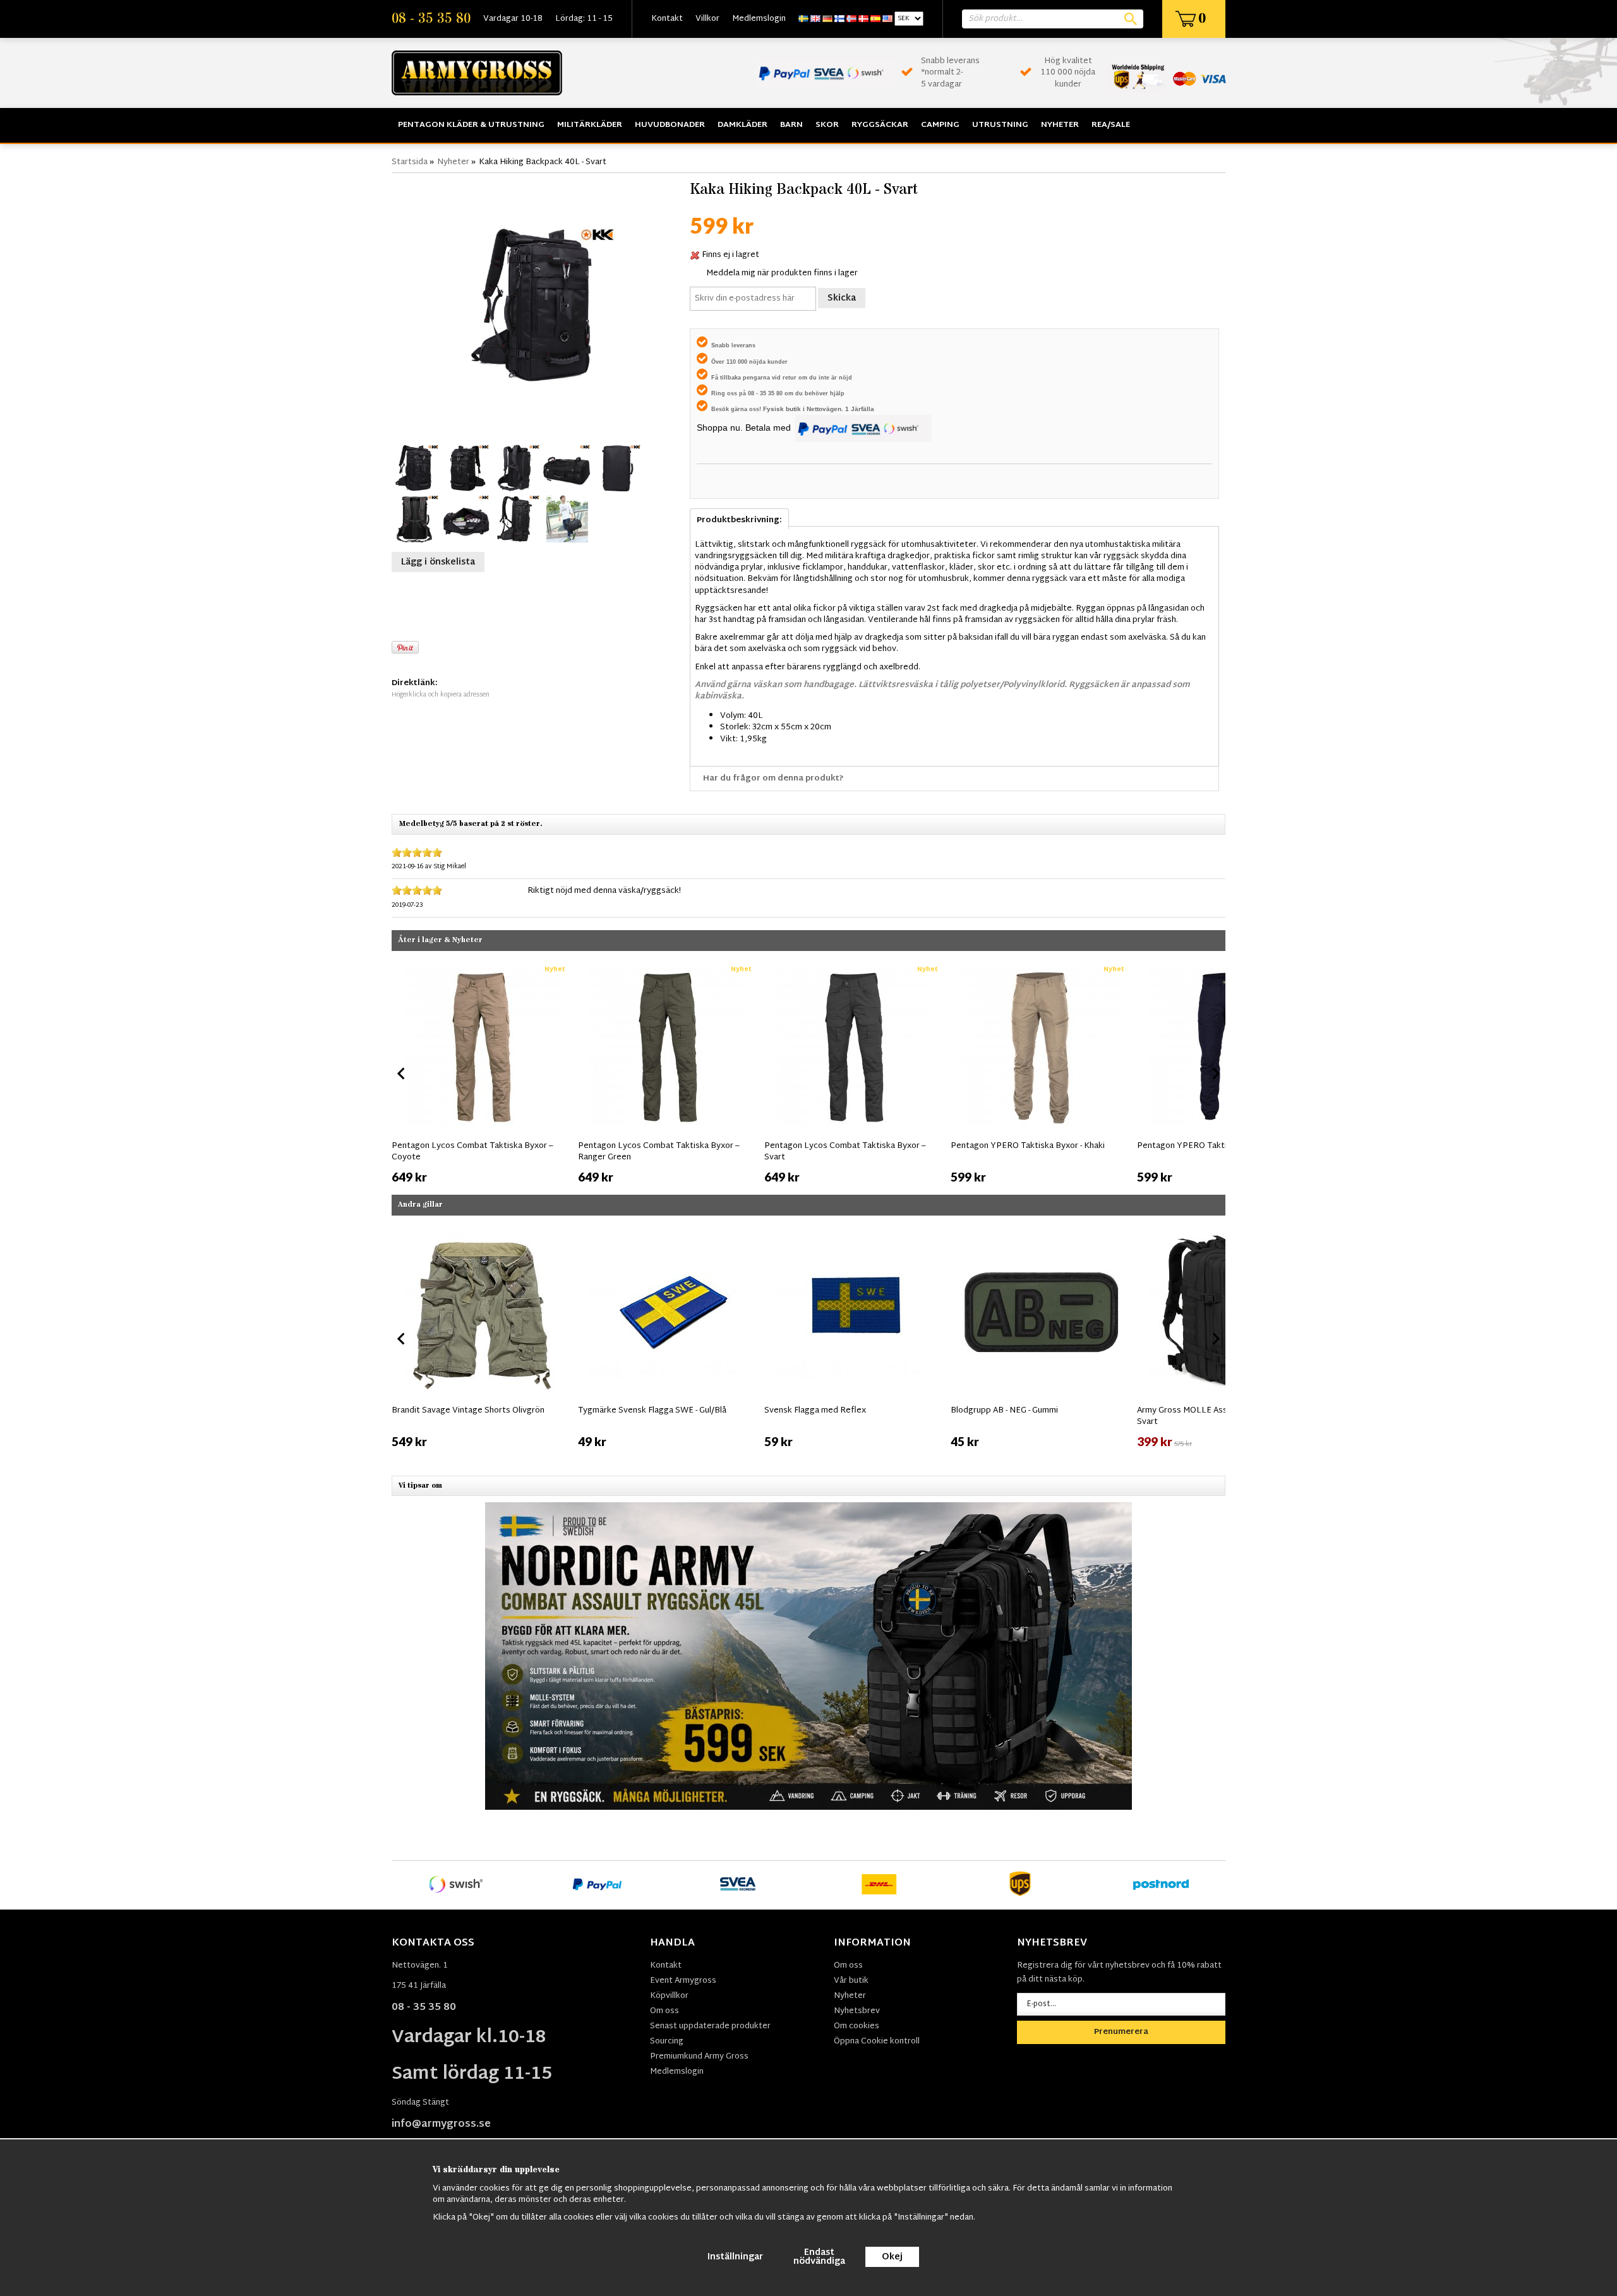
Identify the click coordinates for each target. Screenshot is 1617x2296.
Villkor (707, 19)
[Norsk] (851, 19)
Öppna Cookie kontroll (877, 2042)
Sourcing (667, 2042)
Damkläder (742, 125)
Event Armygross (683, 1981)
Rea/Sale (1111, 125)
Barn (791, 125)
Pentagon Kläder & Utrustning (471, 125)
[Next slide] (1215, 1073)
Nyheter (1060, 125)
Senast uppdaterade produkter (710, 2026)
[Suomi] (839, 19)
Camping (940, 125)
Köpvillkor (669, 1996)
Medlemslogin (759, 19)
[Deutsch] (827, 19)
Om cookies (857, 2026)
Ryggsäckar (880, 125)
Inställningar (735, 2257)
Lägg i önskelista (438, 562)
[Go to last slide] (402, 1073)
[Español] (875, 19)
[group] (482, 1072)
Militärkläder (590, 125)
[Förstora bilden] (538, 306)
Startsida (410, 162)
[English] (815, 19)
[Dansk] (863, 19)
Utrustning (1000, 125)
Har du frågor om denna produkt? (773, 779)
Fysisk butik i (785, 409)
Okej (892, 2257)
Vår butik (851, 1981)
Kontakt (667, 19)
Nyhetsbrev (857, 2011)
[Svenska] (803, 19)
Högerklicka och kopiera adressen (441, 695)
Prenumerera (1121, 2032)
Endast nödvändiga (819, 2257)
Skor (827, 125)
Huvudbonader (670, 125)
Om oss (664, 2011)
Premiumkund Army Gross (699, 2057)
